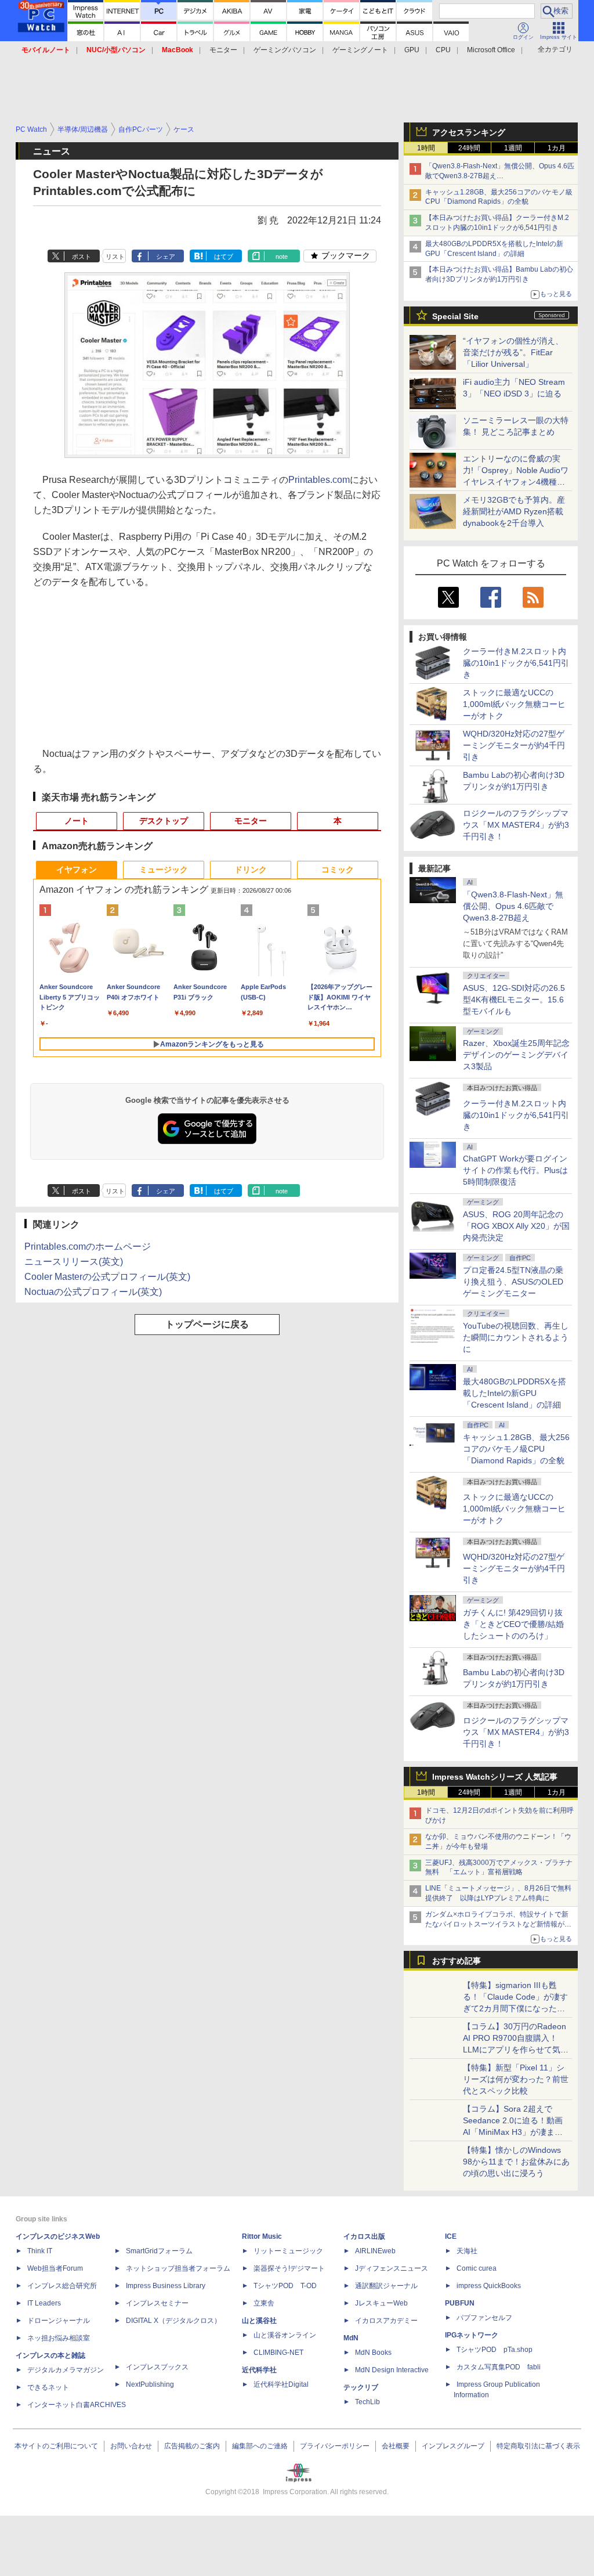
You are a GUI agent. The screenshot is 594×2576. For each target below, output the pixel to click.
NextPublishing (150, 2384)
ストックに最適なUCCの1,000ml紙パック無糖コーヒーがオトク (514, 704)
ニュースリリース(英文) (74, 1262)
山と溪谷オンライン (285, 2335)
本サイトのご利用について (56, 2446)
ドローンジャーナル (59, 2321)
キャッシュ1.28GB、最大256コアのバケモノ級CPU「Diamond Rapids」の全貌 (516, 1449)
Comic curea (477, 2268)
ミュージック (164, 870)
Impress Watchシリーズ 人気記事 (495, 1777)
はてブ (224, 257)
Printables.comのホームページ (88, 1246)
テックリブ (361, 2387)
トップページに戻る (207, 1324)
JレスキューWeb (381, 2303)
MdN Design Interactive (392, 2370)
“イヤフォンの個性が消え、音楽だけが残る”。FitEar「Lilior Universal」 (513, 352)
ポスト (82, 257)
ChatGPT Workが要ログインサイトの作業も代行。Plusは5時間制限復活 (515, 1170)
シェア (166, 257)
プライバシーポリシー (335, 2446)
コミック (338, 870)
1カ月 (557, 148)
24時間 (469, 148)
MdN (351, 2338)
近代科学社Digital (281, 2384)
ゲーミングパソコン (285, 50)
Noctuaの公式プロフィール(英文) (93, 1292)
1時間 (426, 148)
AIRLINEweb (375, 2251)
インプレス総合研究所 (62, 2286)
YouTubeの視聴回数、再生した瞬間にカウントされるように (516, 1337)
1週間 (513, 148)
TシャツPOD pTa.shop (495, 2350)
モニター (223, 50)
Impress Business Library (166, 2286)
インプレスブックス (157, 2367)
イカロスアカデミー (386, 2321)
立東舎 (264, 2303)
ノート (77, 821)
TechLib (367, 2402)
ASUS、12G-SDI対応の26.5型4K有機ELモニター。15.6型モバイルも (514, 1000)
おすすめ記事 (457, 1961)
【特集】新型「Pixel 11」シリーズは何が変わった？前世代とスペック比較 (516, 2079)
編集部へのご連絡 (260, 2446)
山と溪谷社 (259, 2321)
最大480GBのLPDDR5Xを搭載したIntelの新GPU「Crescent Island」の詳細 (515, 1393)
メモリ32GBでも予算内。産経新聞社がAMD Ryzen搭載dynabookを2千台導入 (514, 511)
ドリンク (251, 870)
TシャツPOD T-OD (285, 2286)
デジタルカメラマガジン (66, 2370)
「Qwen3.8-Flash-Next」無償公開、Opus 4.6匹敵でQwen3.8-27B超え (513, 906)
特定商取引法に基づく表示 (538, 2446)
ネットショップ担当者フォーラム (178, 2268)
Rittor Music (262, 2236)
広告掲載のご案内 (192, 2446)
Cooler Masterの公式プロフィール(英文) (107, 1277)
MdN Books (373, 2353)
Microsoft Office (491, 50)
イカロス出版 (364, 2236)
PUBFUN (460, 2303)
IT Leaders (44, 2303)
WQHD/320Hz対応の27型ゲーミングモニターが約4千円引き (514, 745)
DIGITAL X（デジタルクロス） (173, 2321)
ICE (451, 2236)
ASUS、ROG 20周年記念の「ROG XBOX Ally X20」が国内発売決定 (516, 1226)
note (282, 257)
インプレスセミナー (157, 2303)
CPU (443, 50)
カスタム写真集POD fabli (499, 2367)
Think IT (40, 2251)
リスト (115, 257)
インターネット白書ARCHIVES (77, 2405)
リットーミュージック (288, 2251)
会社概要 (396, 2446)
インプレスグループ (453, 2446)
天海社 (467, 2251)
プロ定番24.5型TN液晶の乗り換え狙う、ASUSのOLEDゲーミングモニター (513, 1282)
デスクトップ (164, 821)
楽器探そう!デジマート (289, 2268)
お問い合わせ (131, 2446)
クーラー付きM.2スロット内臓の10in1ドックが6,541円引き (516, 663)
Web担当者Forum (55, 2268)
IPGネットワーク (472, 2335)
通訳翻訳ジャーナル (386, 2286)
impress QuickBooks (489, 2286)
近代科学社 (259, 2370)
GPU (412, 50)
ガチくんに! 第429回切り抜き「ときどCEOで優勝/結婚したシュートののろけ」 (513, 1624)
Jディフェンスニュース (392, 2268)
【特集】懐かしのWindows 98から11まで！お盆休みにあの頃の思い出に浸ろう (516, 2162)
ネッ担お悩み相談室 (59, 2338)
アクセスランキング (469, 132)
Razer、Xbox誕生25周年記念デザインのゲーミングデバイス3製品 (516, 1055)
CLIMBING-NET (278, 2353)
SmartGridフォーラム (159, 2251)
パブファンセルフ (484, 2318)
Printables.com (319, 480)
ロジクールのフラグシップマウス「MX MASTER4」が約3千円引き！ (516, 825)
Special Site (455, 316)
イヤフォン (77, 870)
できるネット (48, 2387)
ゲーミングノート (360, 50)
